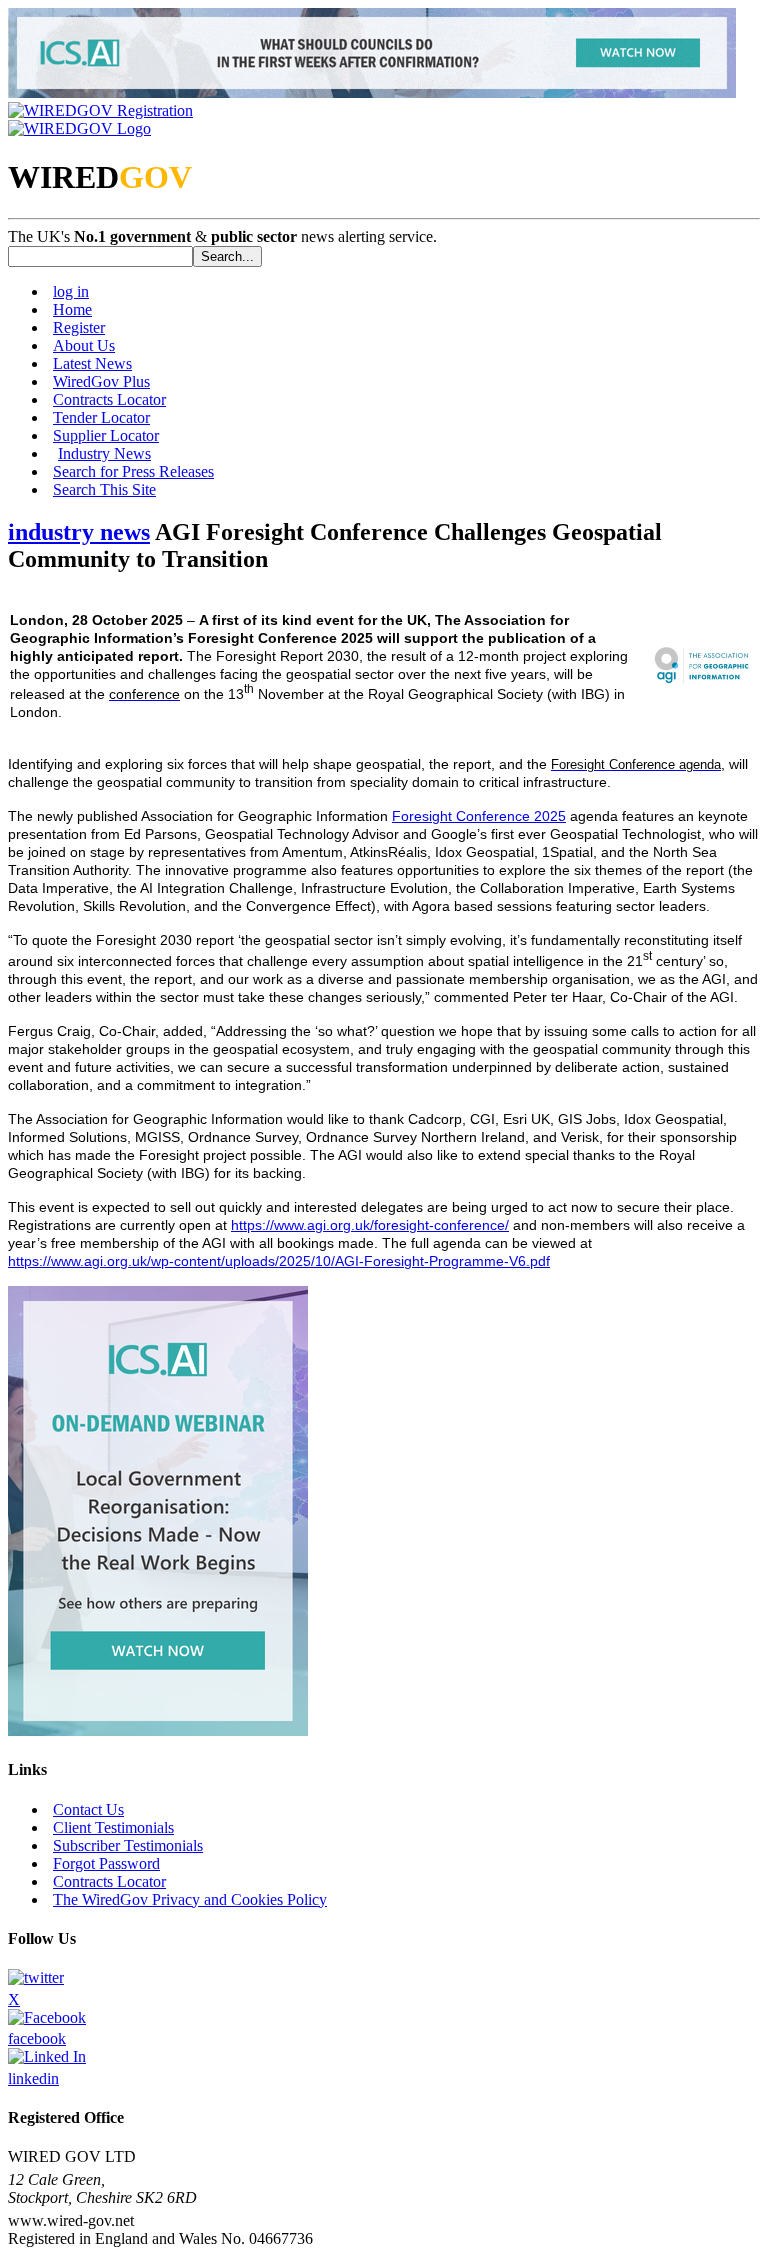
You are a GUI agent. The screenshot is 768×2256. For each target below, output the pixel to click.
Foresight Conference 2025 (479, 816)
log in (71, 291)
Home (72, 309)
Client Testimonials (113, 1827)
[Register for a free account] (100, 110)
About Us (84, 345)
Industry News (104, 453)
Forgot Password (106, 1863)
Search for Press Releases (133, 471)
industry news (79, 532)
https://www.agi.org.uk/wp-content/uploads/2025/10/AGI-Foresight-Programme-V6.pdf (279, 1261)
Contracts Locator (109, 399)
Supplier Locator (106, 435)
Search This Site (104, 489)
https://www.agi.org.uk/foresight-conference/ (370, 1225)
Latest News (92, 363)
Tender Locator (101, 417)
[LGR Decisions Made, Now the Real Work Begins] (372, 92)
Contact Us (88, 1809)
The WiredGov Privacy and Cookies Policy (190, 1899)
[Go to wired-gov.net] (79, 128)
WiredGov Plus (101, 381)
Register (79, 327)
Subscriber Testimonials (128, 1845)
